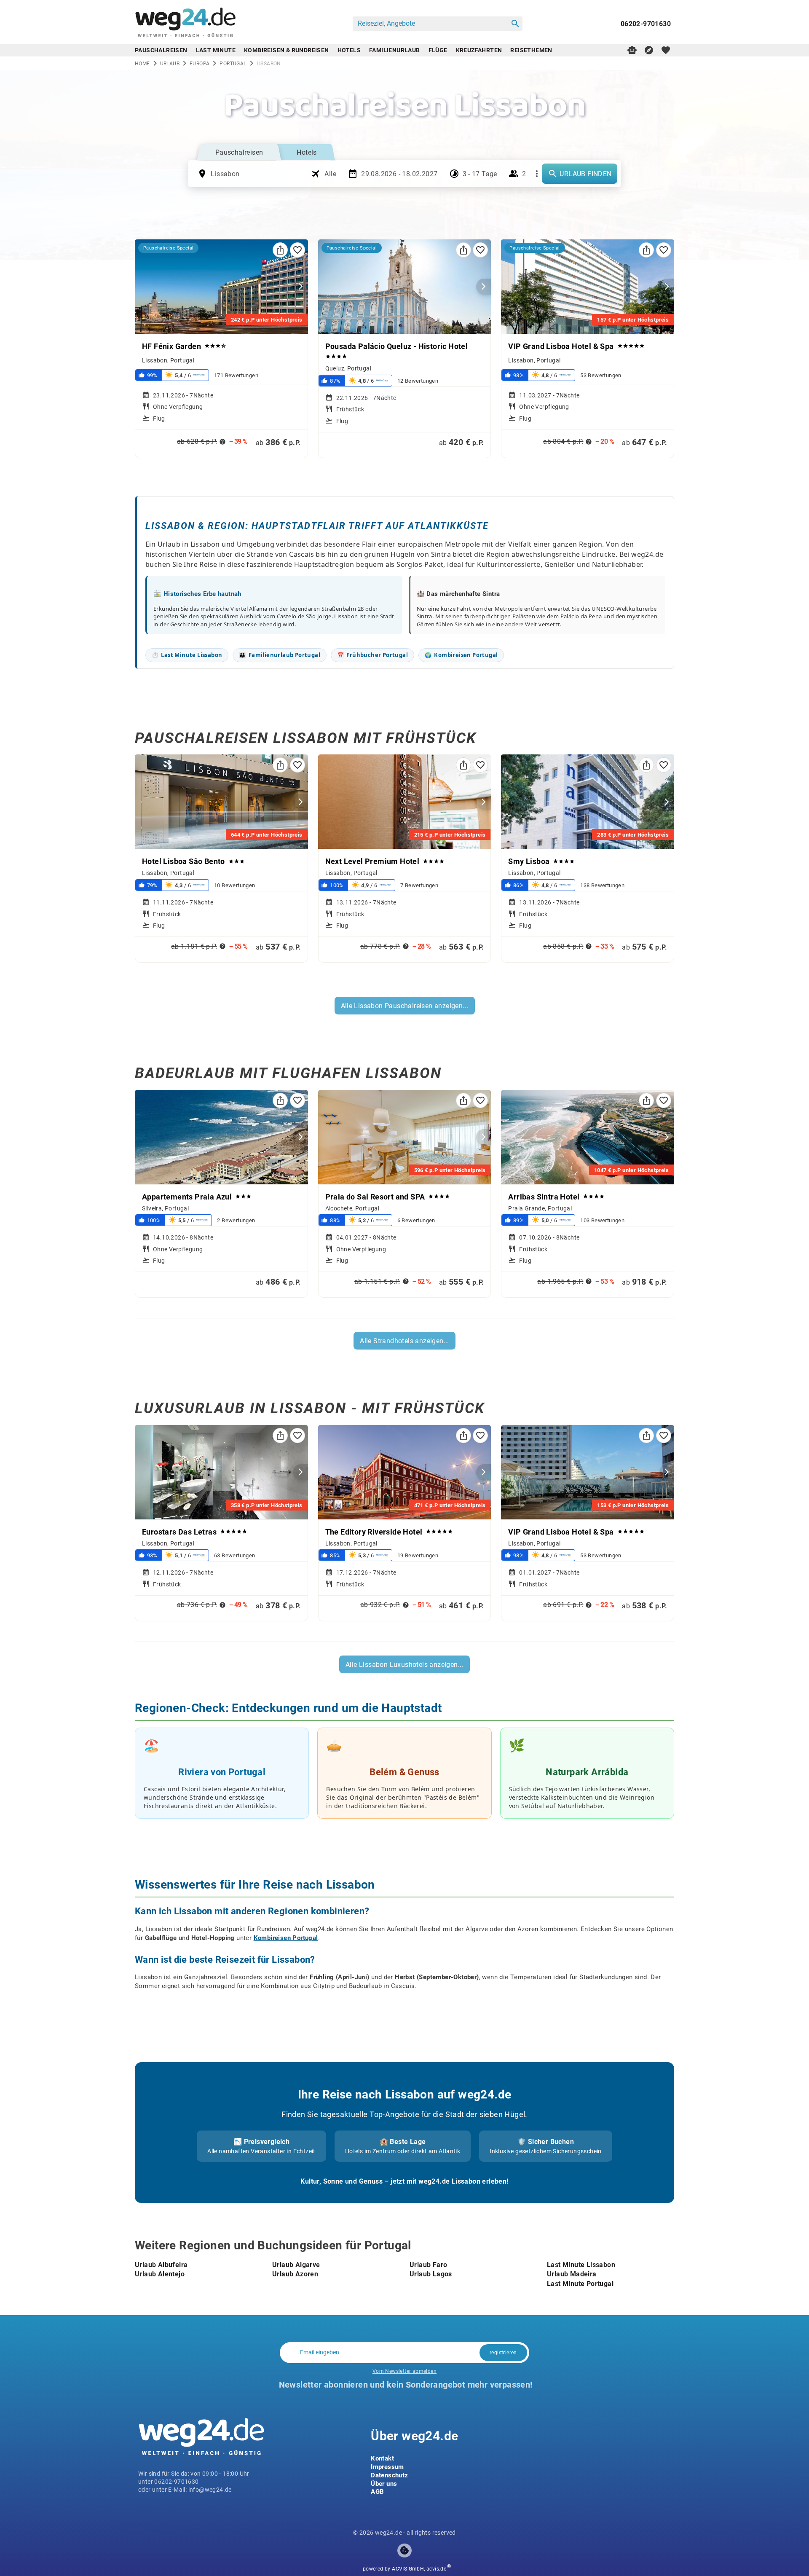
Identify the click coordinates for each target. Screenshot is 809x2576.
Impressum (387, 2466)
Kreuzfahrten (479, 50)
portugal (233, 63)
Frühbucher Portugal (372, 655)
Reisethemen (531, 50)
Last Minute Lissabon (187, 655)
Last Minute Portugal (580, 2283)
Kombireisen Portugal (461, 655)
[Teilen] (280, 250)
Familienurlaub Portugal (280, 655)
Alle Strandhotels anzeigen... (404, 1340)
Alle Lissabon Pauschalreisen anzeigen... (405, 1005)
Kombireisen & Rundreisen (287, 50)
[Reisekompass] (649, 50)
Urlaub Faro (428, 2264)
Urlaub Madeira (572, 2274)
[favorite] (666, 50)
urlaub (170, 63)
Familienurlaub (395, 50)
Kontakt (382, 2458)
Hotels (349, 50)
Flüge (438, 50)
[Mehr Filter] (537, 174)
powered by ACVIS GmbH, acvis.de (404, 2569)
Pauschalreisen (161, 50)
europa (200, 63)
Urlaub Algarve (296, 2264)
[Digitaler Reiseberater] (632, 50)
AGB (377, 2491)
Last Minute (216, 50)
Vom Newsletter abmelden (404, 2371)
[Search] (515, 24)
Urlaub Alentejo (160, 2274)
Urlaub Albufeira (161, 2264)
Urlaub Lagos (431, 2274)
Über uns (384, 2483)
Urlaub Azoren (295, 2274)
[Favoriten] (297, 250)
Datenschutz (389, 2475)
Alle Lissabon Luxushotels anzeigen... (404, 1664)
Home (142, 63)
